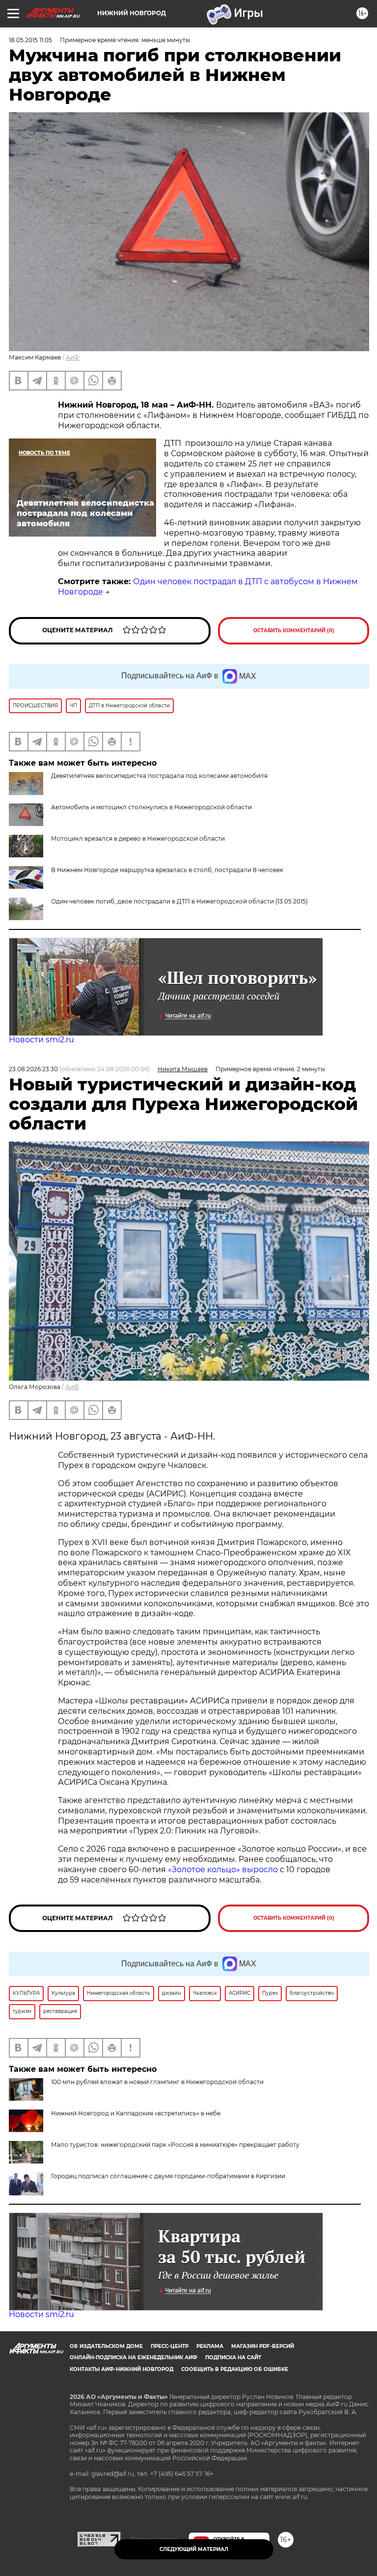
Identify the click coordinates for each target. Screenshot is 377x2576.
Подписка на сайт (233, 2357)
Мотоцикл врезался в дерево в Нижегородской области (138, 838)
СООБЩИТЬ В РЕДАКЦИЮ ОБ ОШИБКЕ (235, 2369)
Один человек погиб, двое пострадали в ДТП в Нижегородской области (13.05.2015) (179, 901)
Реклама (210, 2346)
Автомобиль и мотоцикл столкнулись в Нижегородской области (151, 807)
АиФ (73, 357)
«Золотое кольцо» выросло (224, 1869)
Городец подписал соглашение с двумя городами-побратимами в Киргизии (168, 2176)
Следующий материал (194, 2549)
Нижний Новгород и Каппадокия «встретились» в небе (136, 2113)
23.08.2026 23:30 (33, 1069)
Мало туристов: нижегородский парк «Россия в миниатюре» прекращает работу (175, 2145)
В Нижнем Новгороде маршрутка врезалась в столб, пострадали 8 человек (167, 870)
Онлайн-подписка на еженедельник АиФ (134, 2357)
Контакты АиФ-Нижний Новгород (121, 2369)
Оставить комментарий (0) (294, 631)
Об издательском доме (106, 2346)
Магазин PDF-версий (263, 2346)
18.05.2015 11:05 (30, 40)
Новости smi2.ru (41, 1040)
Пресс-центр (170, 2346)
